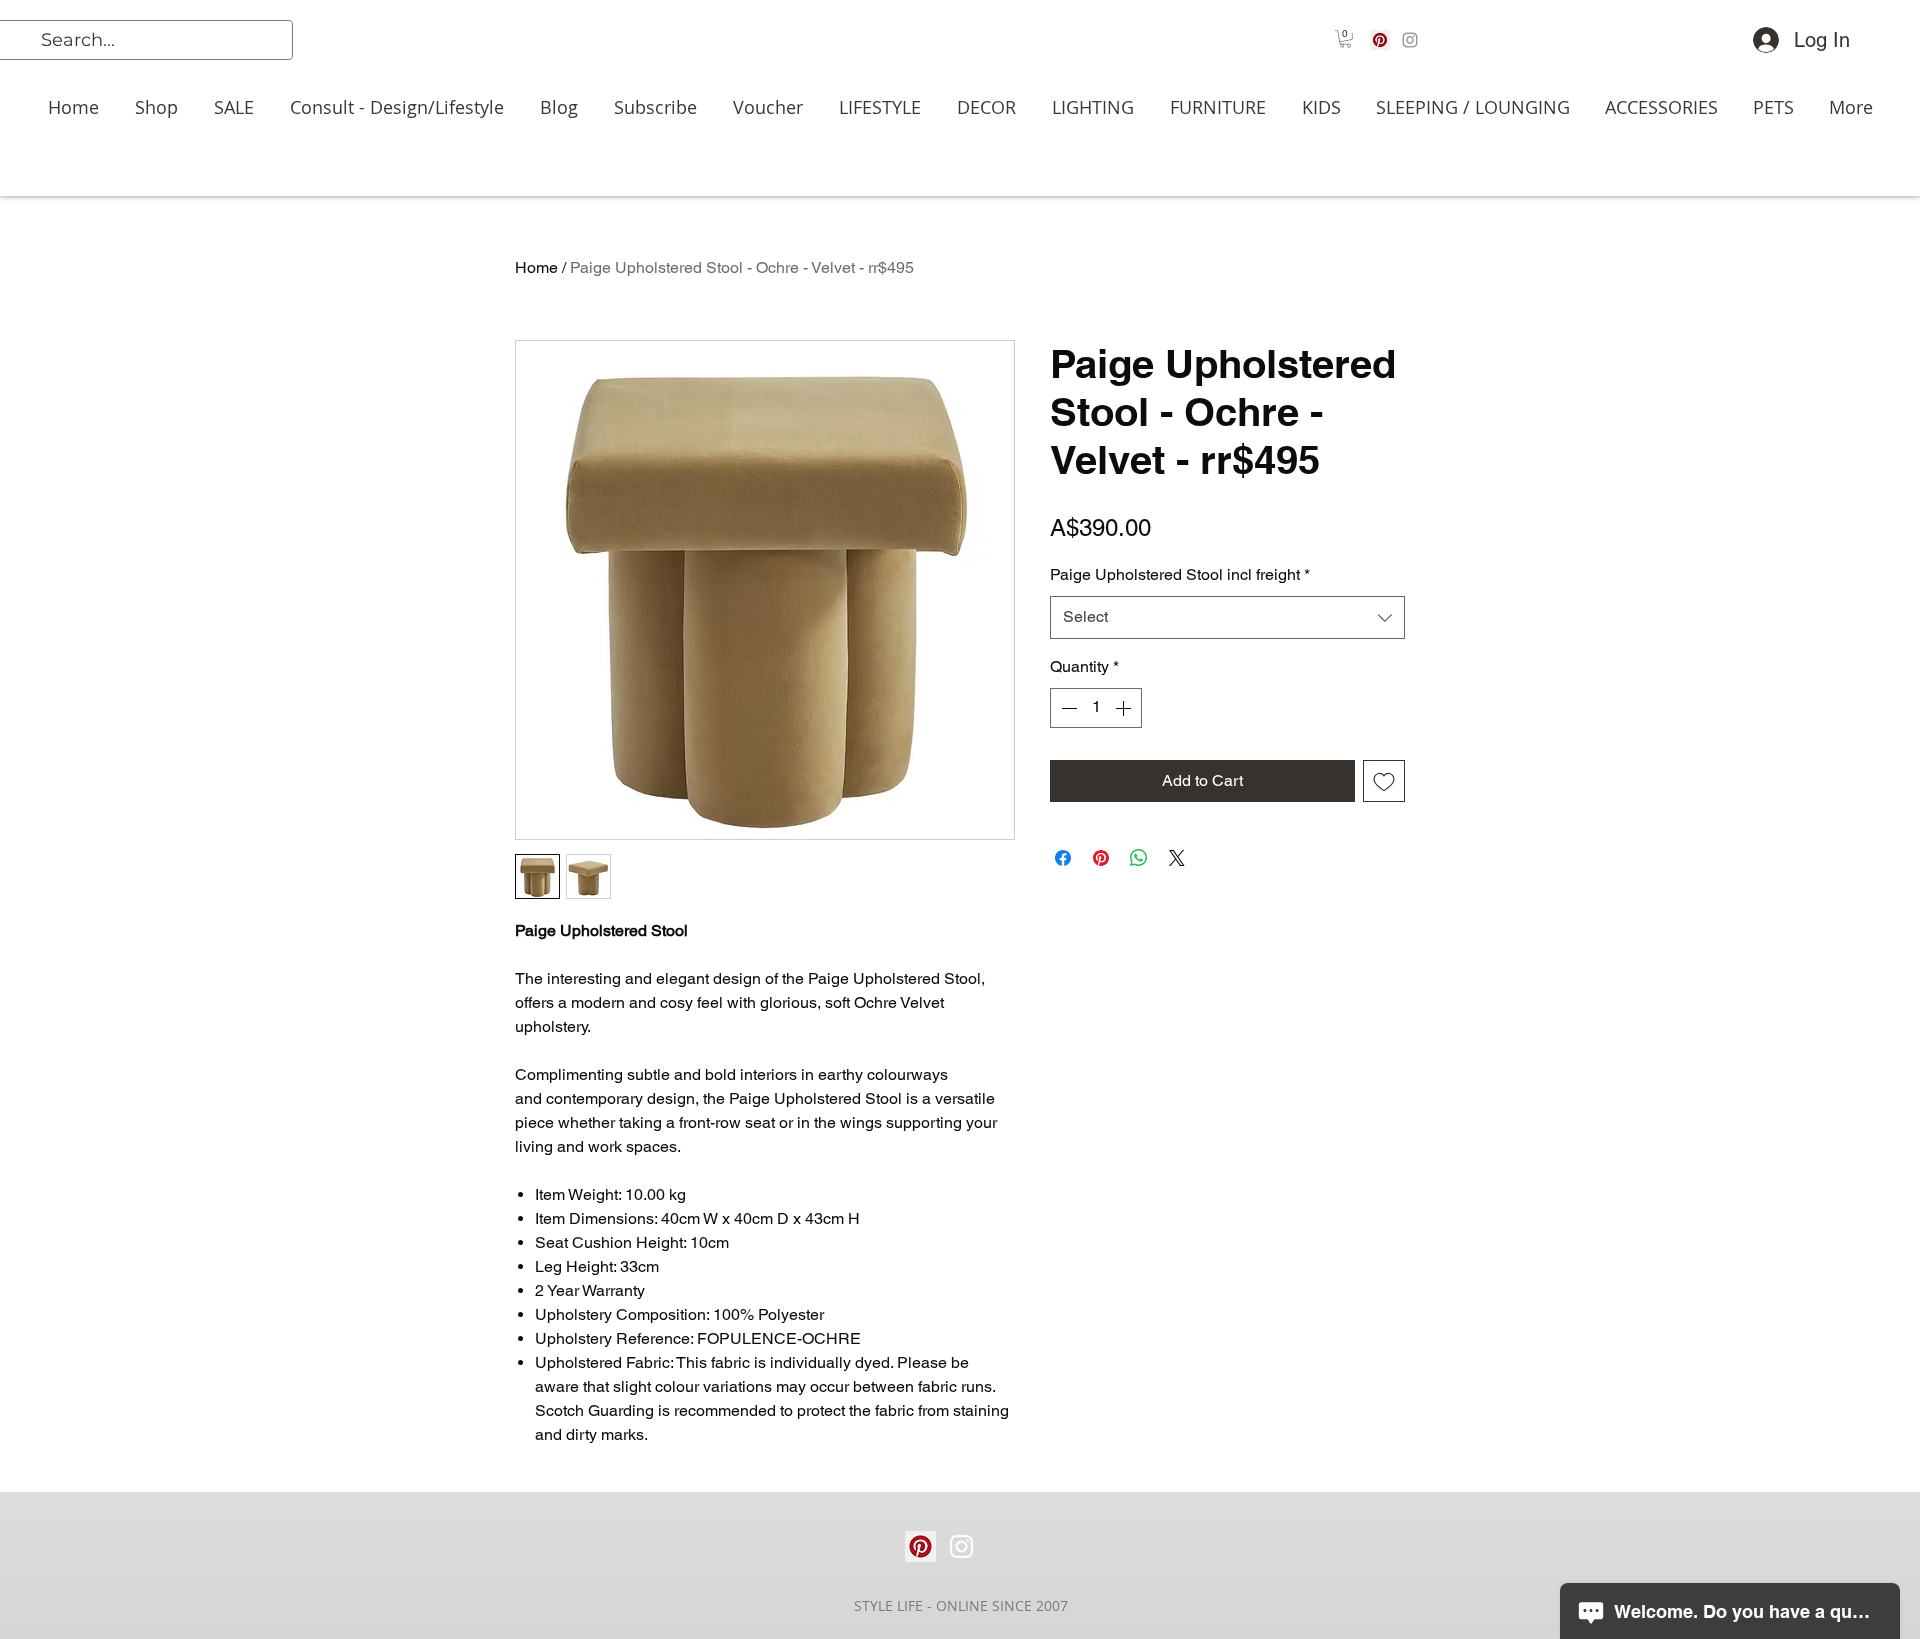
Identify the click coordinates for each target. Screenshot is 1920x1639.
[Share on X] (1177, 858)
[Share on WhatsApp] (1139, 858)
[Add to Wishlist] (1384, 781)
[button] (1345, 39)
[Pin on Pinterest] (1101, 858)
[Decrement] (1067, 708)
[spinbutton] (1096, 708)
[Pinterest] (1380, 40)
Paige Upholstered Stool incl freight (1180, 574)
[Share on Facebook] (1063, 858)
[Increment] (1125, 708)
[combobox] (1227, 617)
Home (536, 267)
